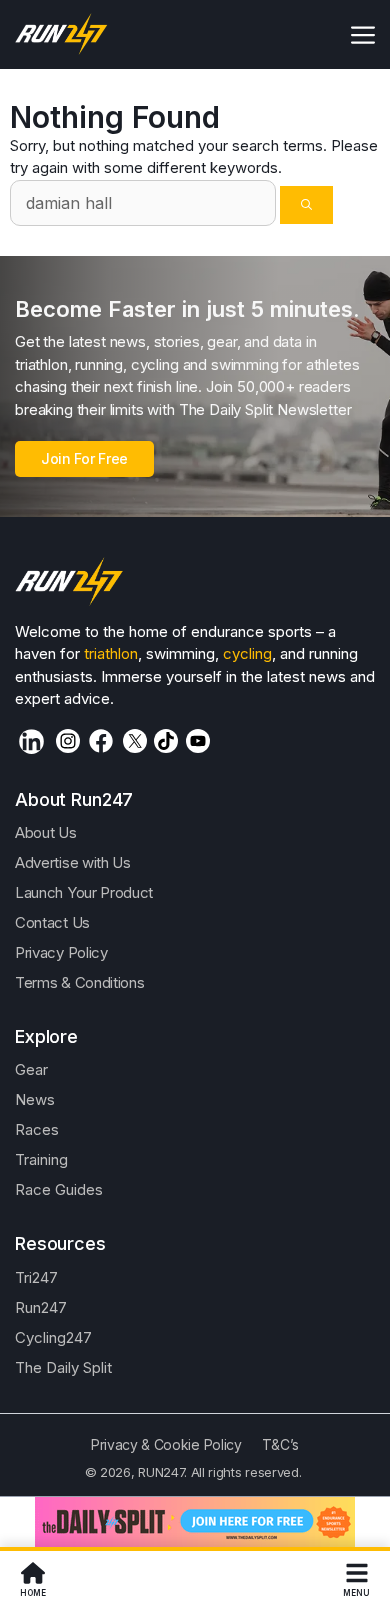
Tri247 (36, 1277)
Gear (31, 1069)
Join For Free (84, 458)
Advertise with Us (73, 862)
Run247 (41, 1307)
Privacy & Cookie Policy (166, 1444)
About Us (46, 832)
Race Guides (59, 1189)
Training (41, 1159)
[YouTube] (198, 741)
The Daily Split (63, 1367)
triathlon (111, 653)
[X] (135, 741)
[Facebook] (101, 741)
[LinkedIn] (31, 741)
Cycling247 (53, 1337)
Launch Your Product (84, 892)
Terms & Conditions (79, 982)
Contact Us (52, 922)
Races (37, 1129)
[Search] (306, 205)
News (35, 1099)
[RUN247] (62, 34)
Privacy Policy (61, 952)
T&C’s (280, 1444)
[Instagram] (68, 741)
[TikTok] (166, 741)
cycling (247, 653)
